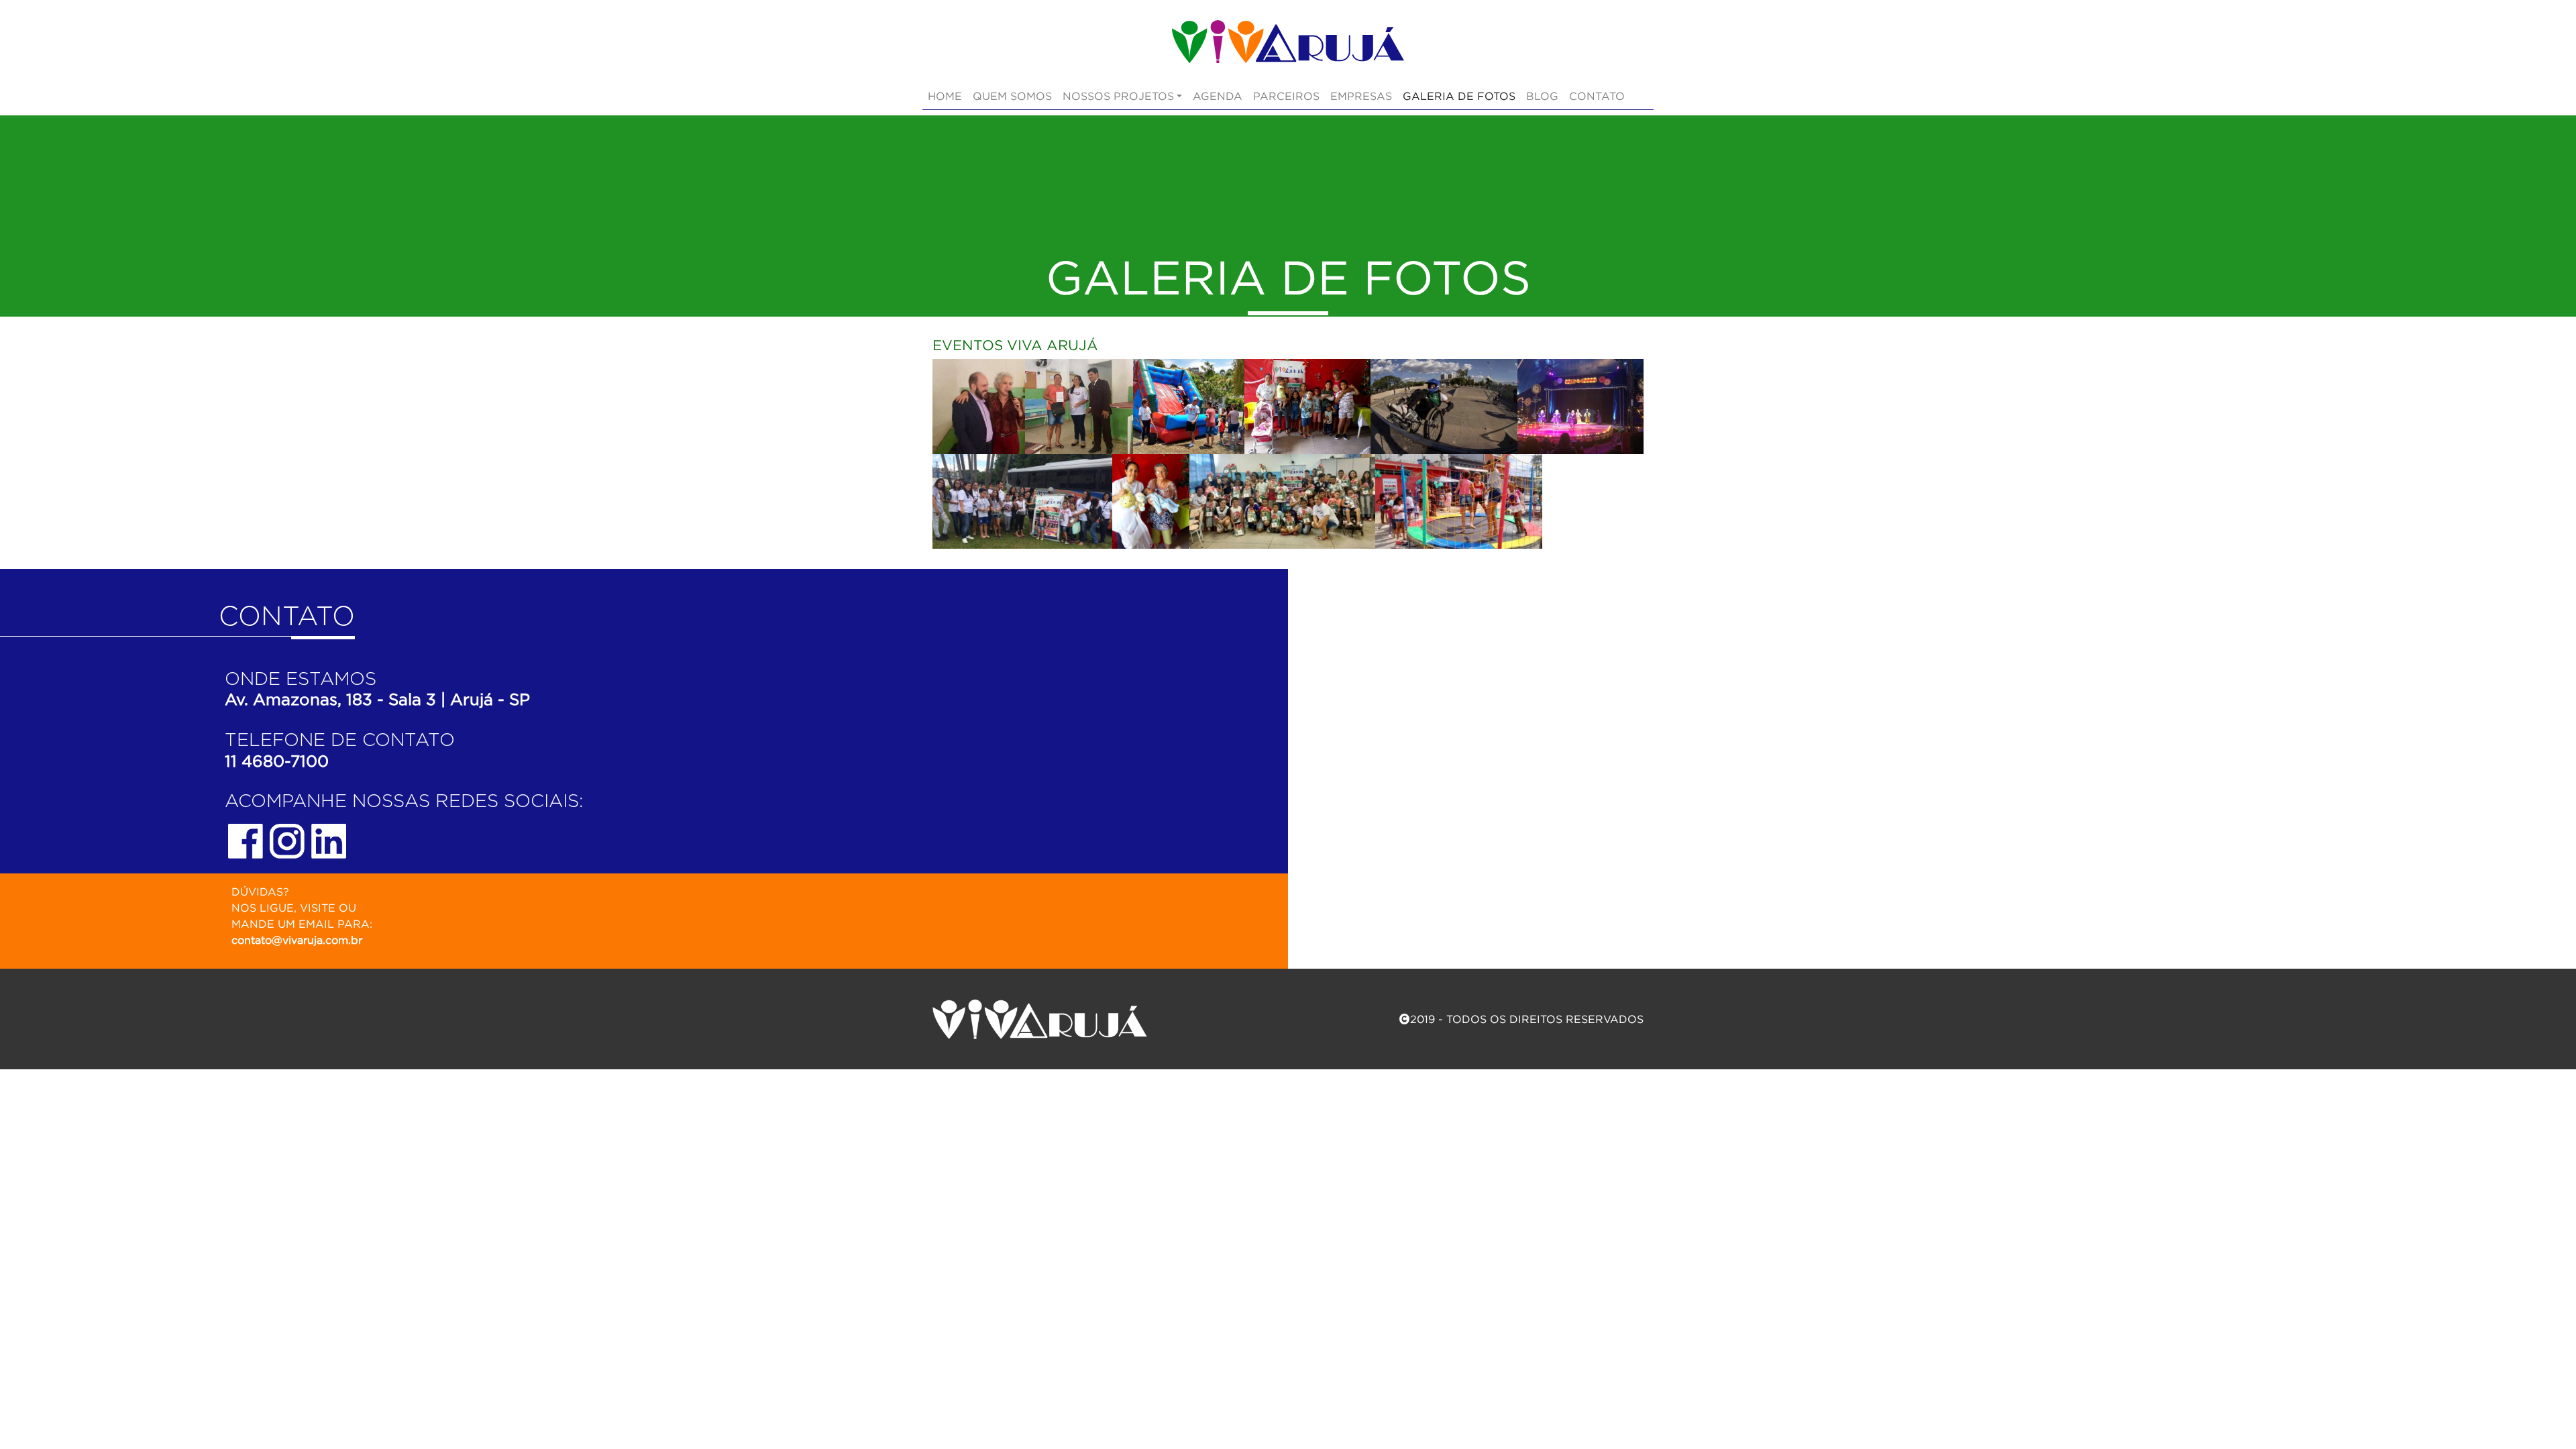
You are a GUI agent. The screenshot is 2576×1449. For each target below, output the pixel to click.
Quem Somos (1012, 96)
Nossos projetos (1118, 96)
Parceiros (1286, 96)
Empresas (1361, 96)
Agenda (1218, 96)
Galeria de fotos (1459, 96)
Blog (1542, 96)
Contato (1597, 96)
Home (945, 96)
